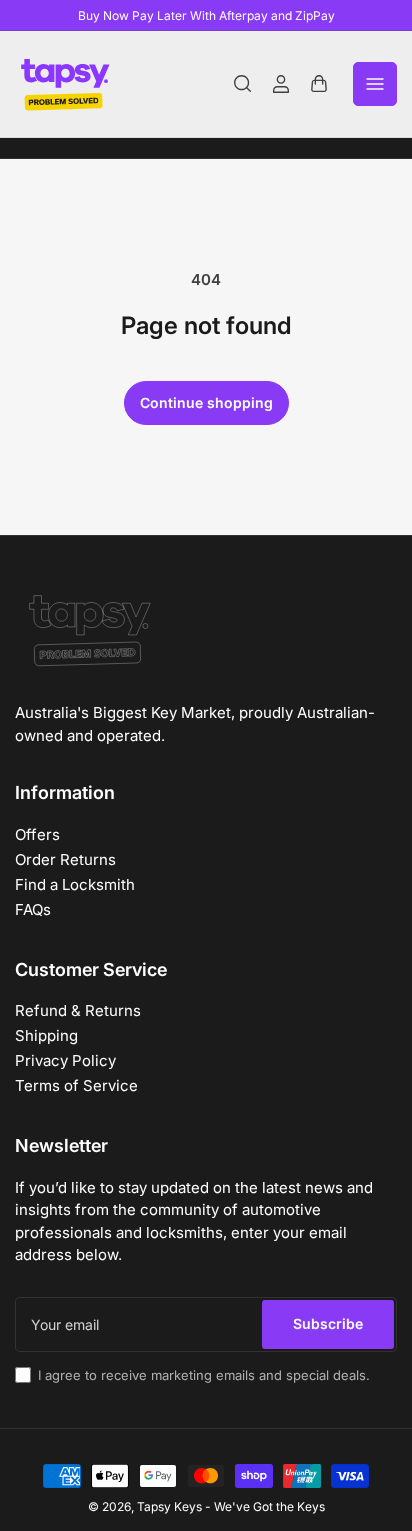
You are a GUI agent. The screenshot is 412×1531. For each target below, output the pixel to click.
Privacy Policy (65, 1060)
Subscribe (328, 1323)
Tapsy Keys (169, 1506)
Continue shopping (206, 402)
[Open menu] (375, 84)
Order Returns (65, 859)
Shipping (46, 1035)
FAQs (33, 909)
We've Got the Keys (269, 1506)
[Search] (243, 84)
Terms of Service (76, 1085)
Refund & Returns (78, 1010)
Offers (37, 834)
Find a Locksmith (75, 884)
